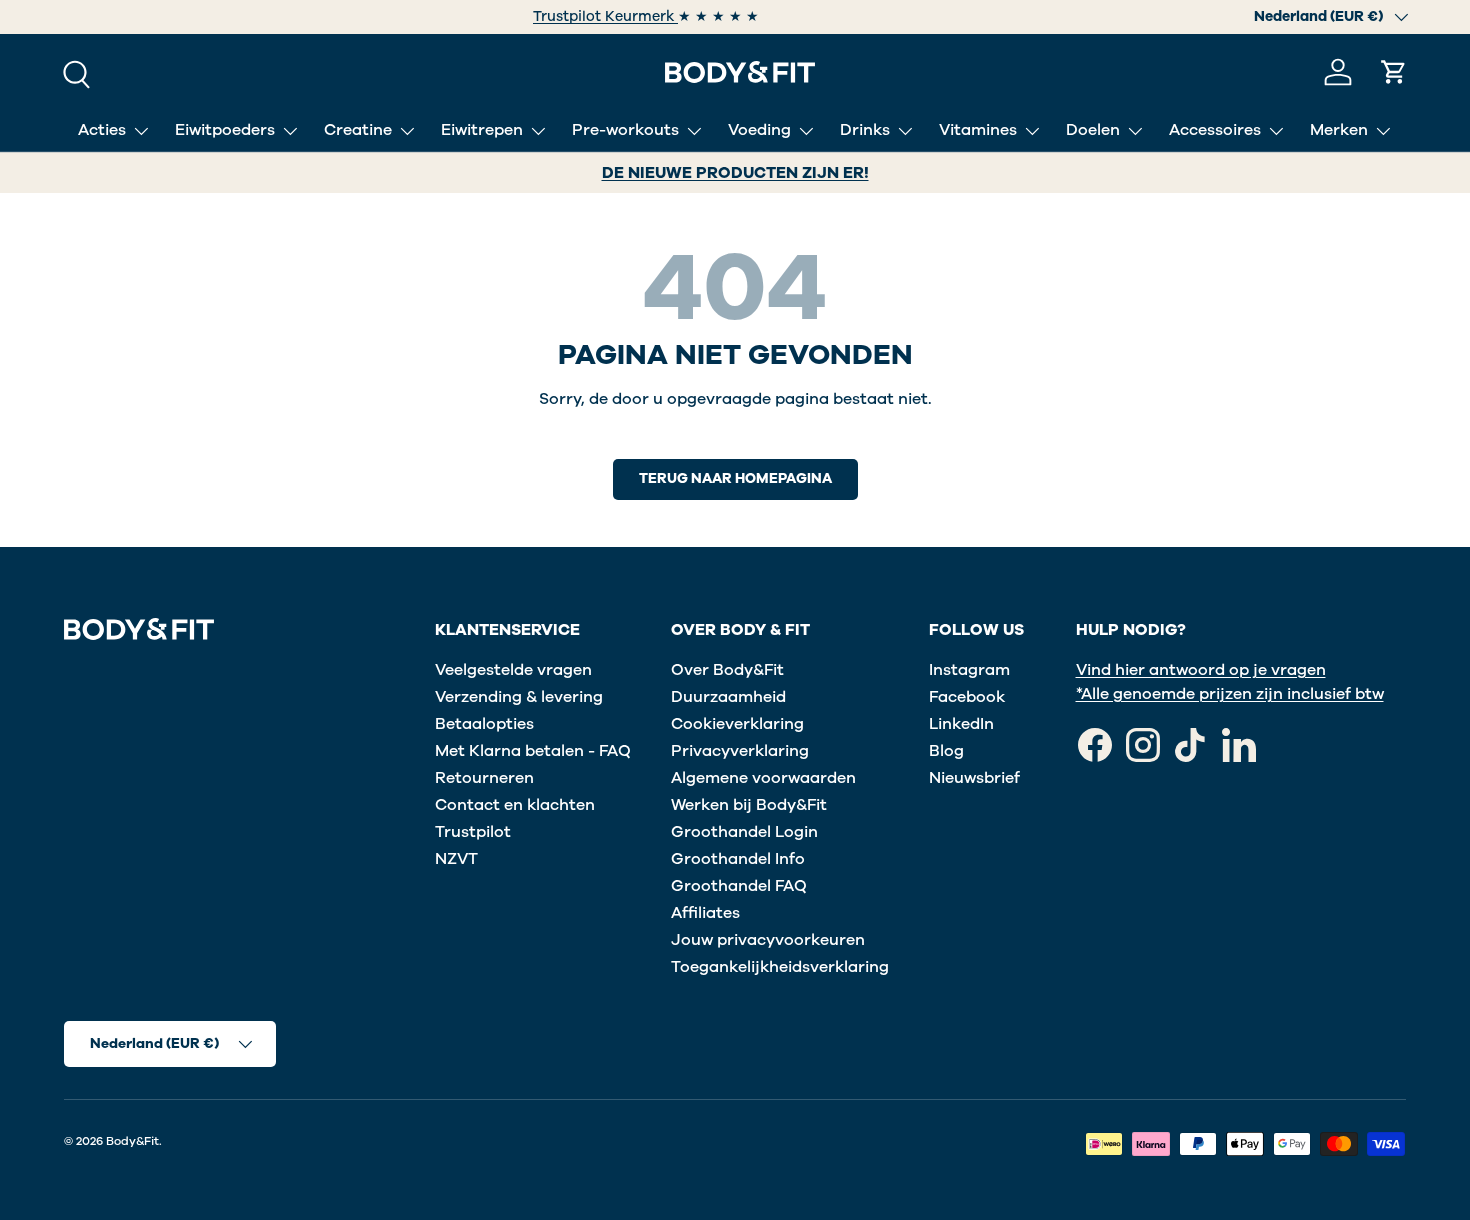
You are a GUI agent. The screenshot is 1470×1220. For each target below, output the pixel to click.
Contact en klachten (515, 805)
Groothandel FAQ (739, 886)
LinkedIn (961, 724)
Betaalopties (484, 724)
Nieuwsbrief (974, 778)
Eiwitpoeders (225, 130)
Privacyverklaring (740, 751)
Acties (102, 130)
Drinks (865, 130)
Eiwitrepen (482, 130)
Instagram (969, 670)
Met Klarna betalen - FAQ (533, 751)
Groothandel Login (744, 832)
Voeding (759, 130)
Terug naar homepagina (735, 478)
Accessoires (1215, 130)
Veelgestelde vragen (513, 670)
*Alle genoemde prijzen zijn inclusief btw (1230, 694)
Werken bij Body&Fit (749, 805)
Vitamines (978, 130)
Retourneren (484, 778)
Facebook (967, 697)
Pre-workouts (625, 130)
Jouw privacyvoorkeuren (768, 940)
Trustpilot (473, 832)
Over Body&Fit (727, 670)
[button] (1394, 72)
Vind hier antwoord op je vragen (1201, 670)
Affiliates (705, 913)
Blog (946, 751)
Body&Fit (132, 1141)
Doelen (1093, 130)
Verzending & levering (519, 697)
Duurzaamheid (728, 697)
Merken (1339, 130)
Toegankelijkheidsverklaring (780, 967)
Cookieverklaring (737, 724)
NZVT (456, 859)
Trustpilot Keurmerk (605, 16)
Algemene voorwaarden (763, 778)
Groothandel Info (738, 859)
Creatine (358, 130)
